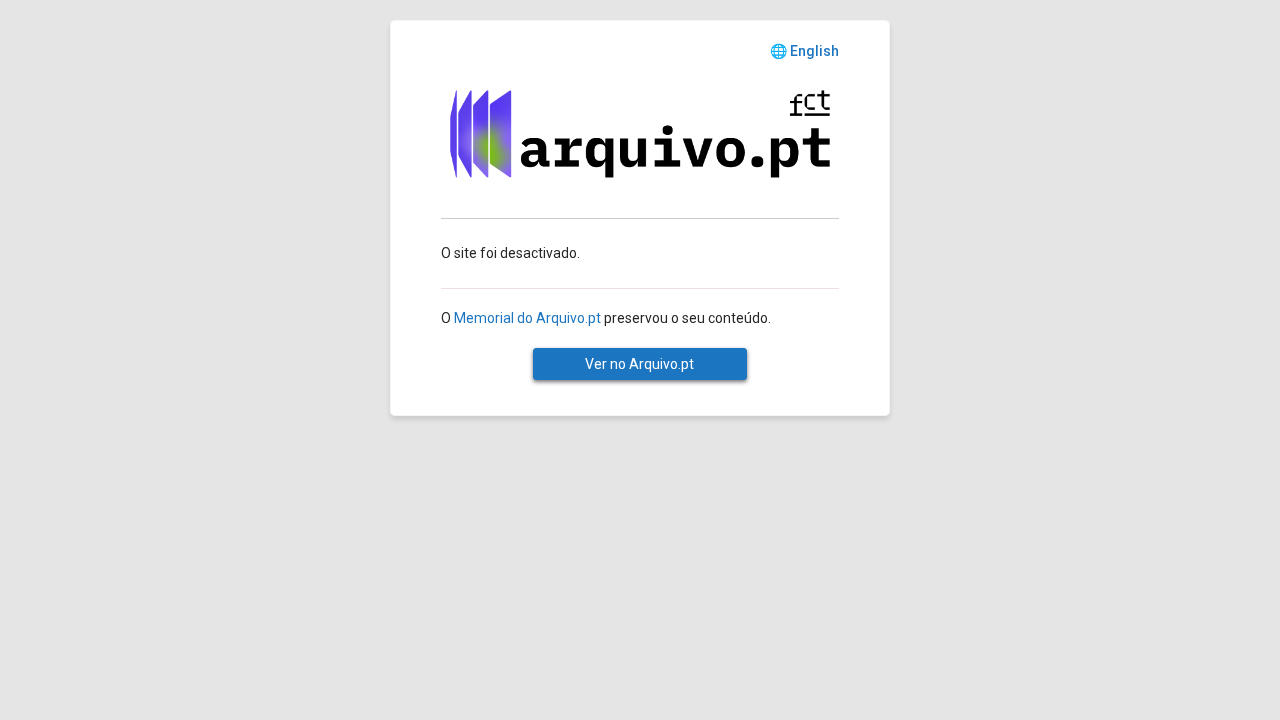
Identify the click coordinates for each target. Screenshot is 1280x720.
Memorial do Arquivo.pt (527, 318)
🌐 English (804, 51)
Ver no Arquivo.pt (639, 364)
